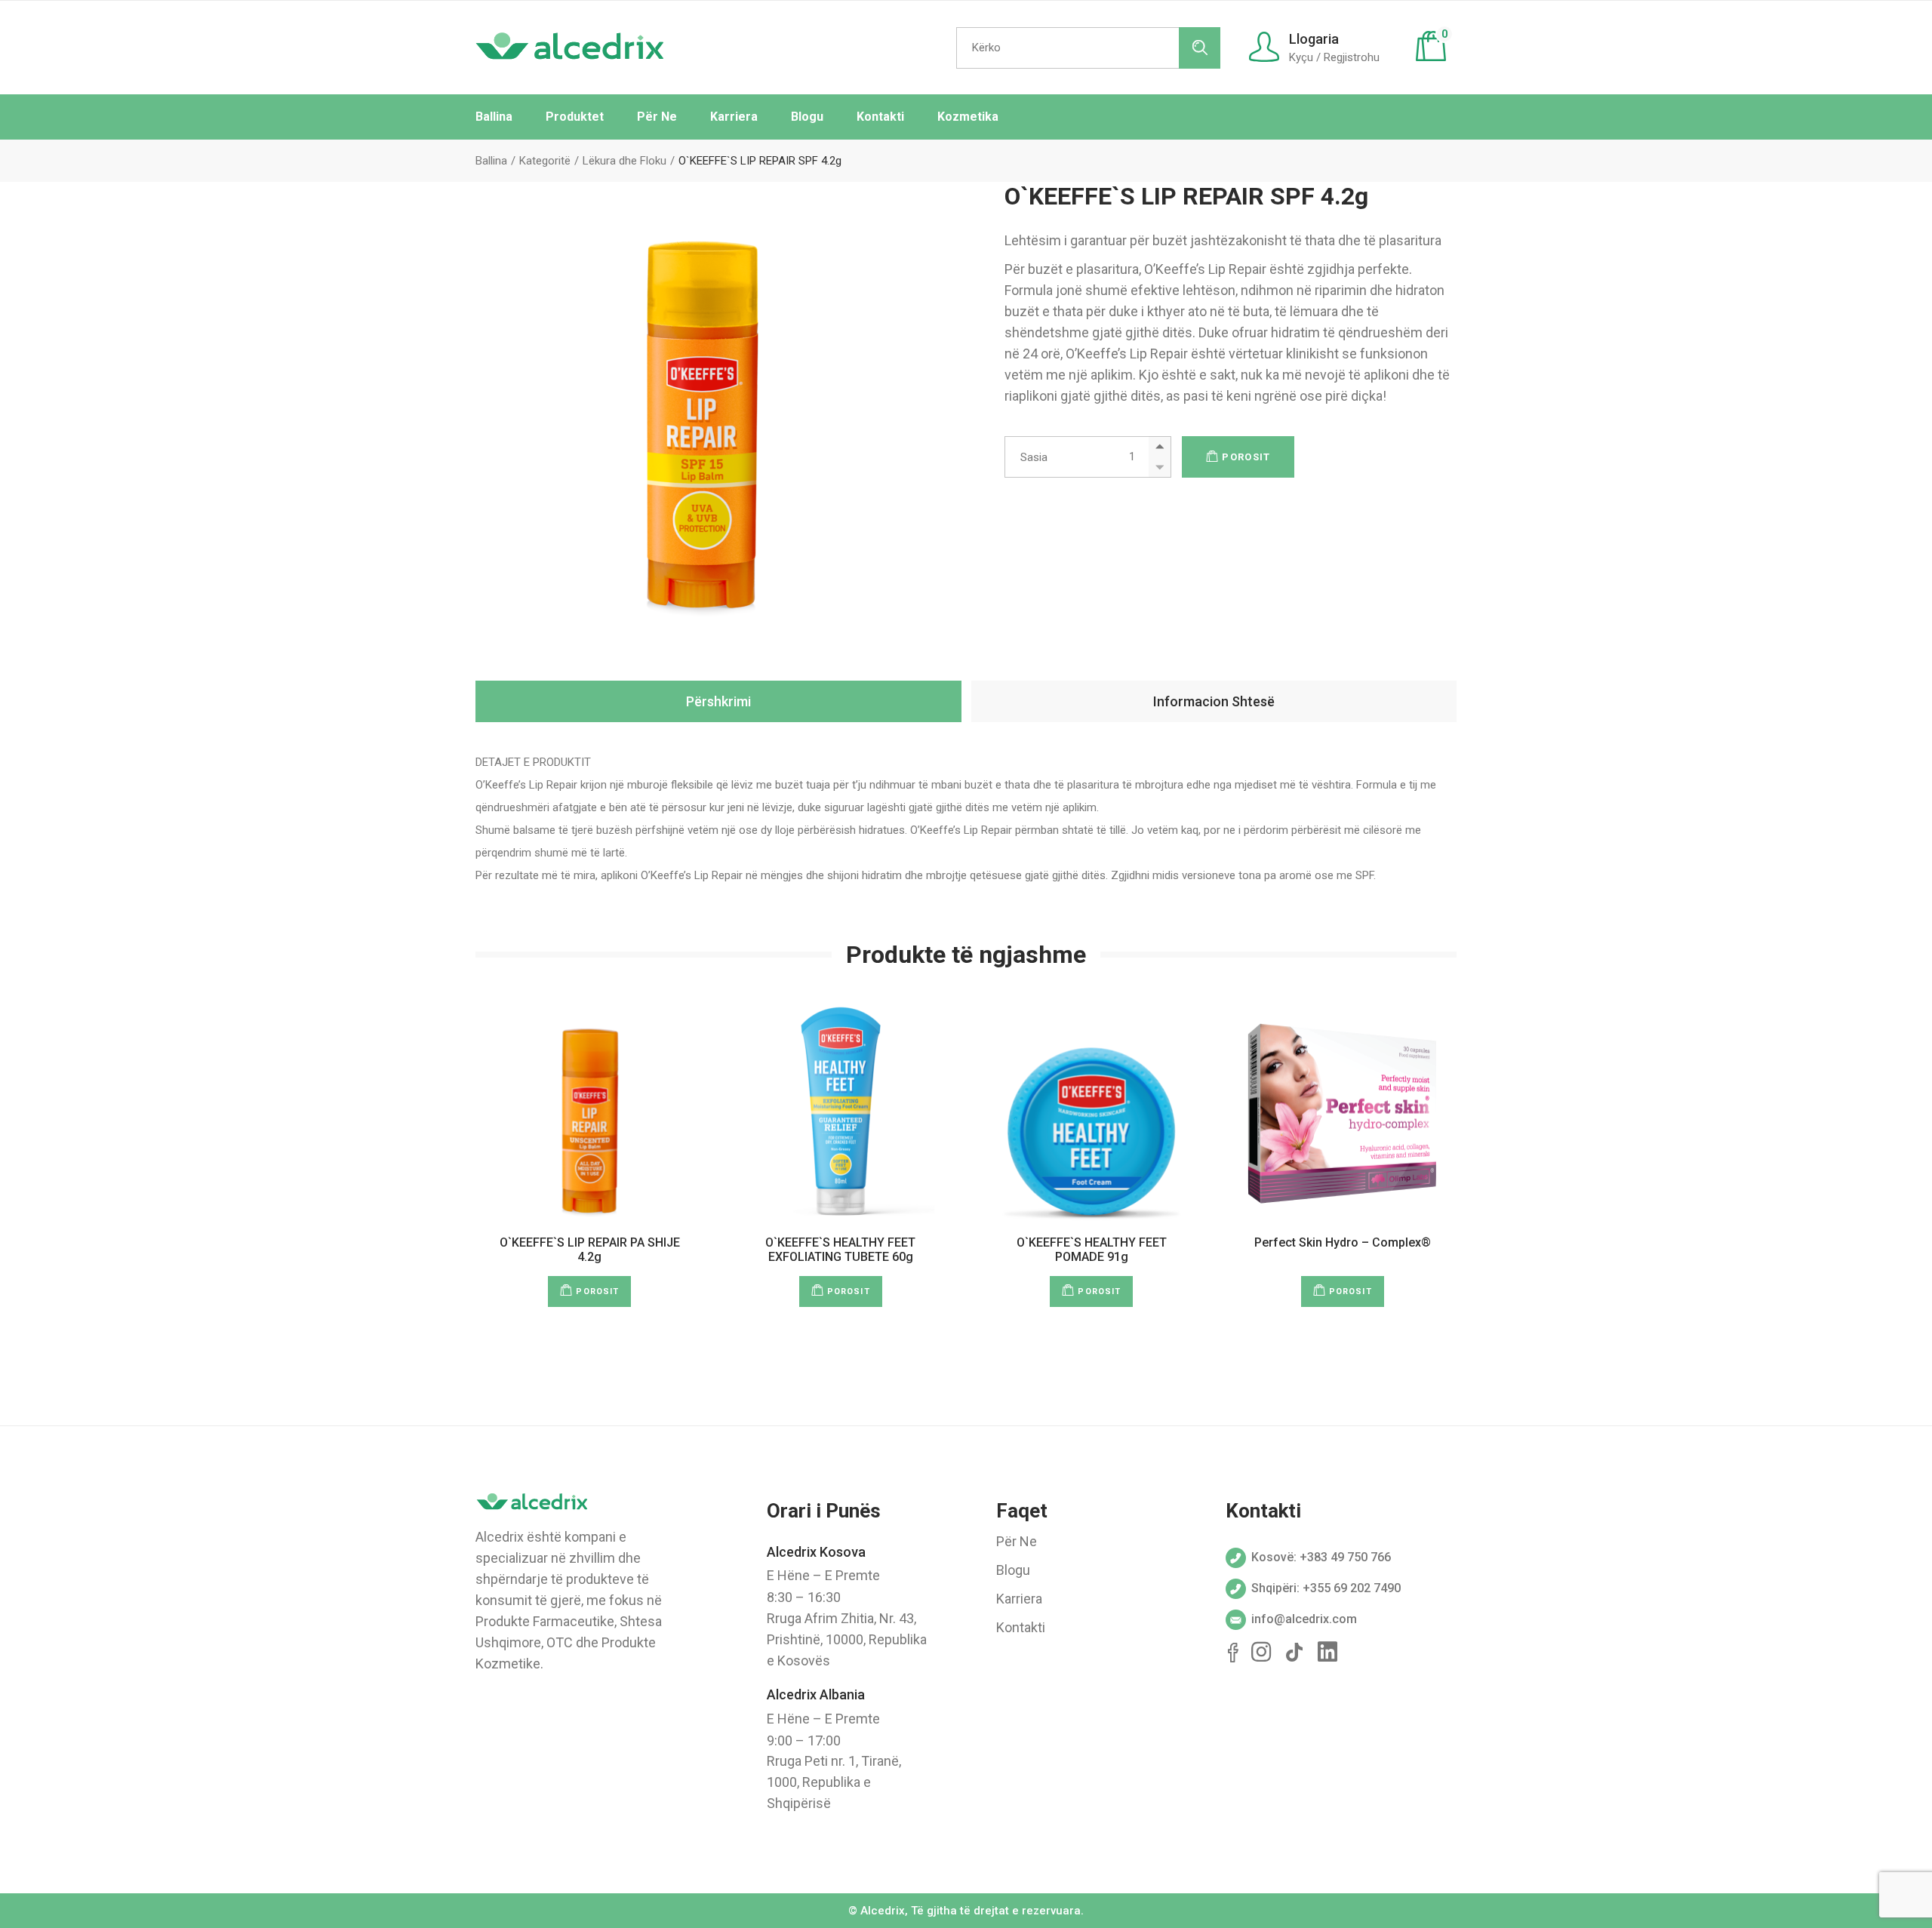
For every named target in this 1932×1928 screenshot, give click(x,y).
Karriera (1019, 1599)
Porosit (1246, 457)
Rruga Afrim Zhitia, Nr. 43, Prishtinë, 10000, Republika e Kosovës (847, 1639)
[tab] (718, 701)
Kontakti (1021, 1627)
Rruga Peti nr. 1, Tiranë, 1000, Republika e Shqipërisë (834, 1782)
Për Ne (1017, 1541)
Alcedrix (883, 1911)
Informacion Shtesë (1214, 701)
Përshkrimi (718, 701)
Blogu (1013, 1570)
